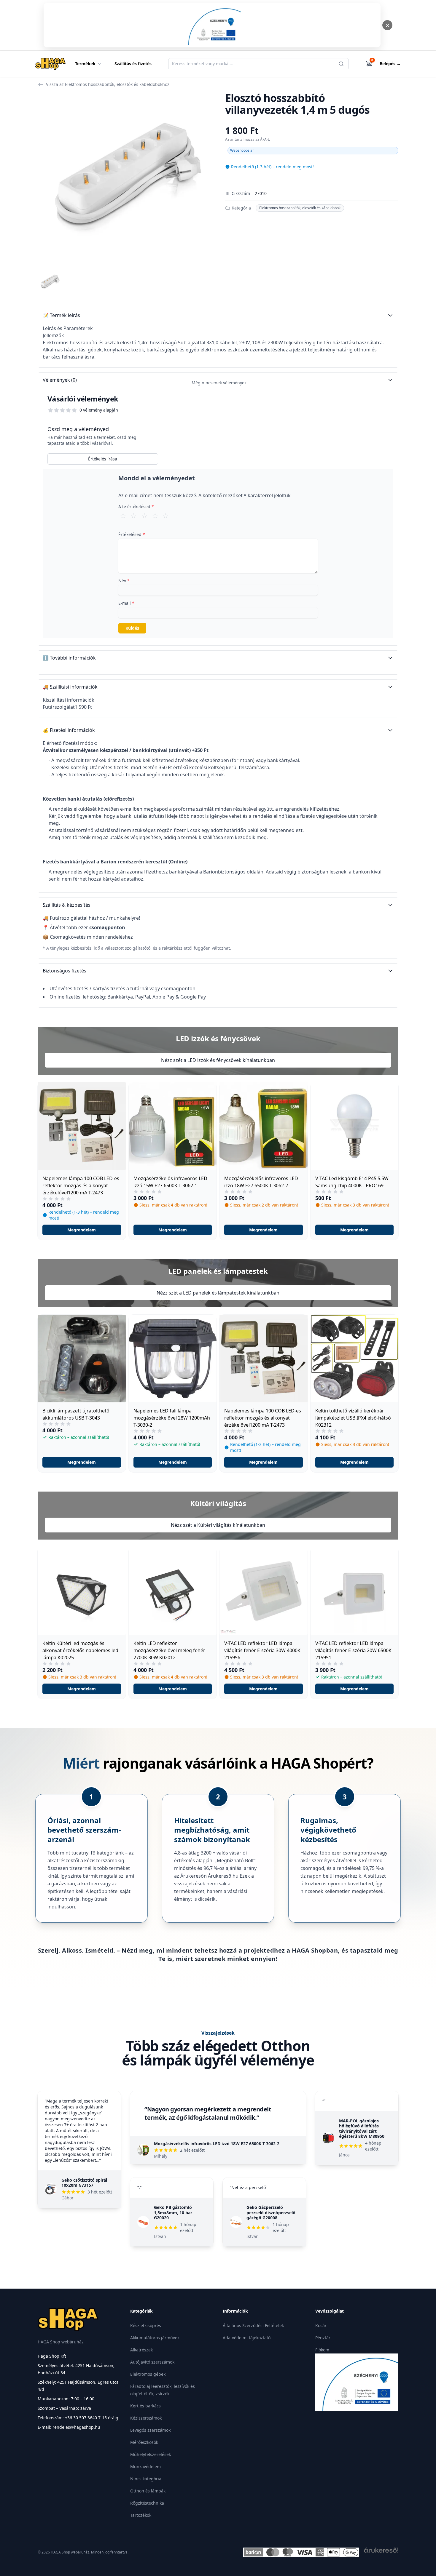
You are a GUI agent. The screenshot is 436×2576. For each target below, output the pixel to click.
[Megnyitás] (212, 25)
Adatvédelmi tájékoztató (247, 2338)
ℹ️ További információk (69, 658)
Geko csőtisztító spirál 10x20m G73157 (84, 2183)
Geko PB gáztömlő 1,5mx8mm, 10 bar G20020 (173, 2212)
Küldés (132, 628)
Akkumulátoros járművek (155, 2338)
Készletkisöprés (146, 2325)
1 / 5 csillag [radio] (123, 516)
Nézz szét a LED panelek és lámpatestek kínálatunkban (218, 1293)
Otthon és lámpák (148, 2491)
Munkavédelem (145, 2467)
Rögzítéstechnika (147, 2503)
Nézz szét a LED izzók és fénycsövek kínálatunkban (218, 1060)
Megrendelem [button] (82, 1230)
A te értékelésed (136, 507)
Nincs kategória (146, 2479)
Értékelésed (132, 534)
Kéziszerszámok (146, 2418)
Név (124, 581)
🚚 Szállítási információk (70, 687)
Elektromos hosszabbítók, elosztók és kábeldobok (300, 208)
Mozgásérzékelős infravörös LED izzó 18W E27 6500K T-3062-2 (217, 2144)
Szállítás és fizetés (133, 64)
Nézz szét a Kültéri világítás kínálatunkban (218, 1525)
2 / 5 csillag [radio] (134, 516)
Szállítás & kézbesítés (67, 905)
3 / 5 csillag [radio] (144, 516)
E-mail (126, 603)
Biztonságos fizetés (65, 971)
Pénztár (323, 2338)
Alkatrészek (141, 2350)
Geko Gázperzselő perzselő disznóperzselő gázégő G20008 (271, 2212)
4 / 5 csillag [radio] (155, 516)
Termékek (85, 64)
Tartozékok (141, 2515)
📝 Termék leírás (61, 315)
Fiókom (322, 2350)
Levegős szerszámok (150, 2430)
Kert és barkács (145, 2406)
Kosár (321, 2325)
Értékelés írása (103, 459)
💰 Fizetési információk (69, 730)
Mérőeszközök (144, 2442)
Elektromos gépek (148, 2374)
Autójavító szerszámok (152, 2362)
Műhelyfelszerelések (151, 2454)
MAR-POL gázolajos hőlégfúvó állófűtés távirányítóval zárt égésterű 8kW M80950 (362, 2129)
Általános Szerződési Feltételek (253, 2325)
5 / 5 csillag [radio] (166, 516)
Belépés (390, 64)
